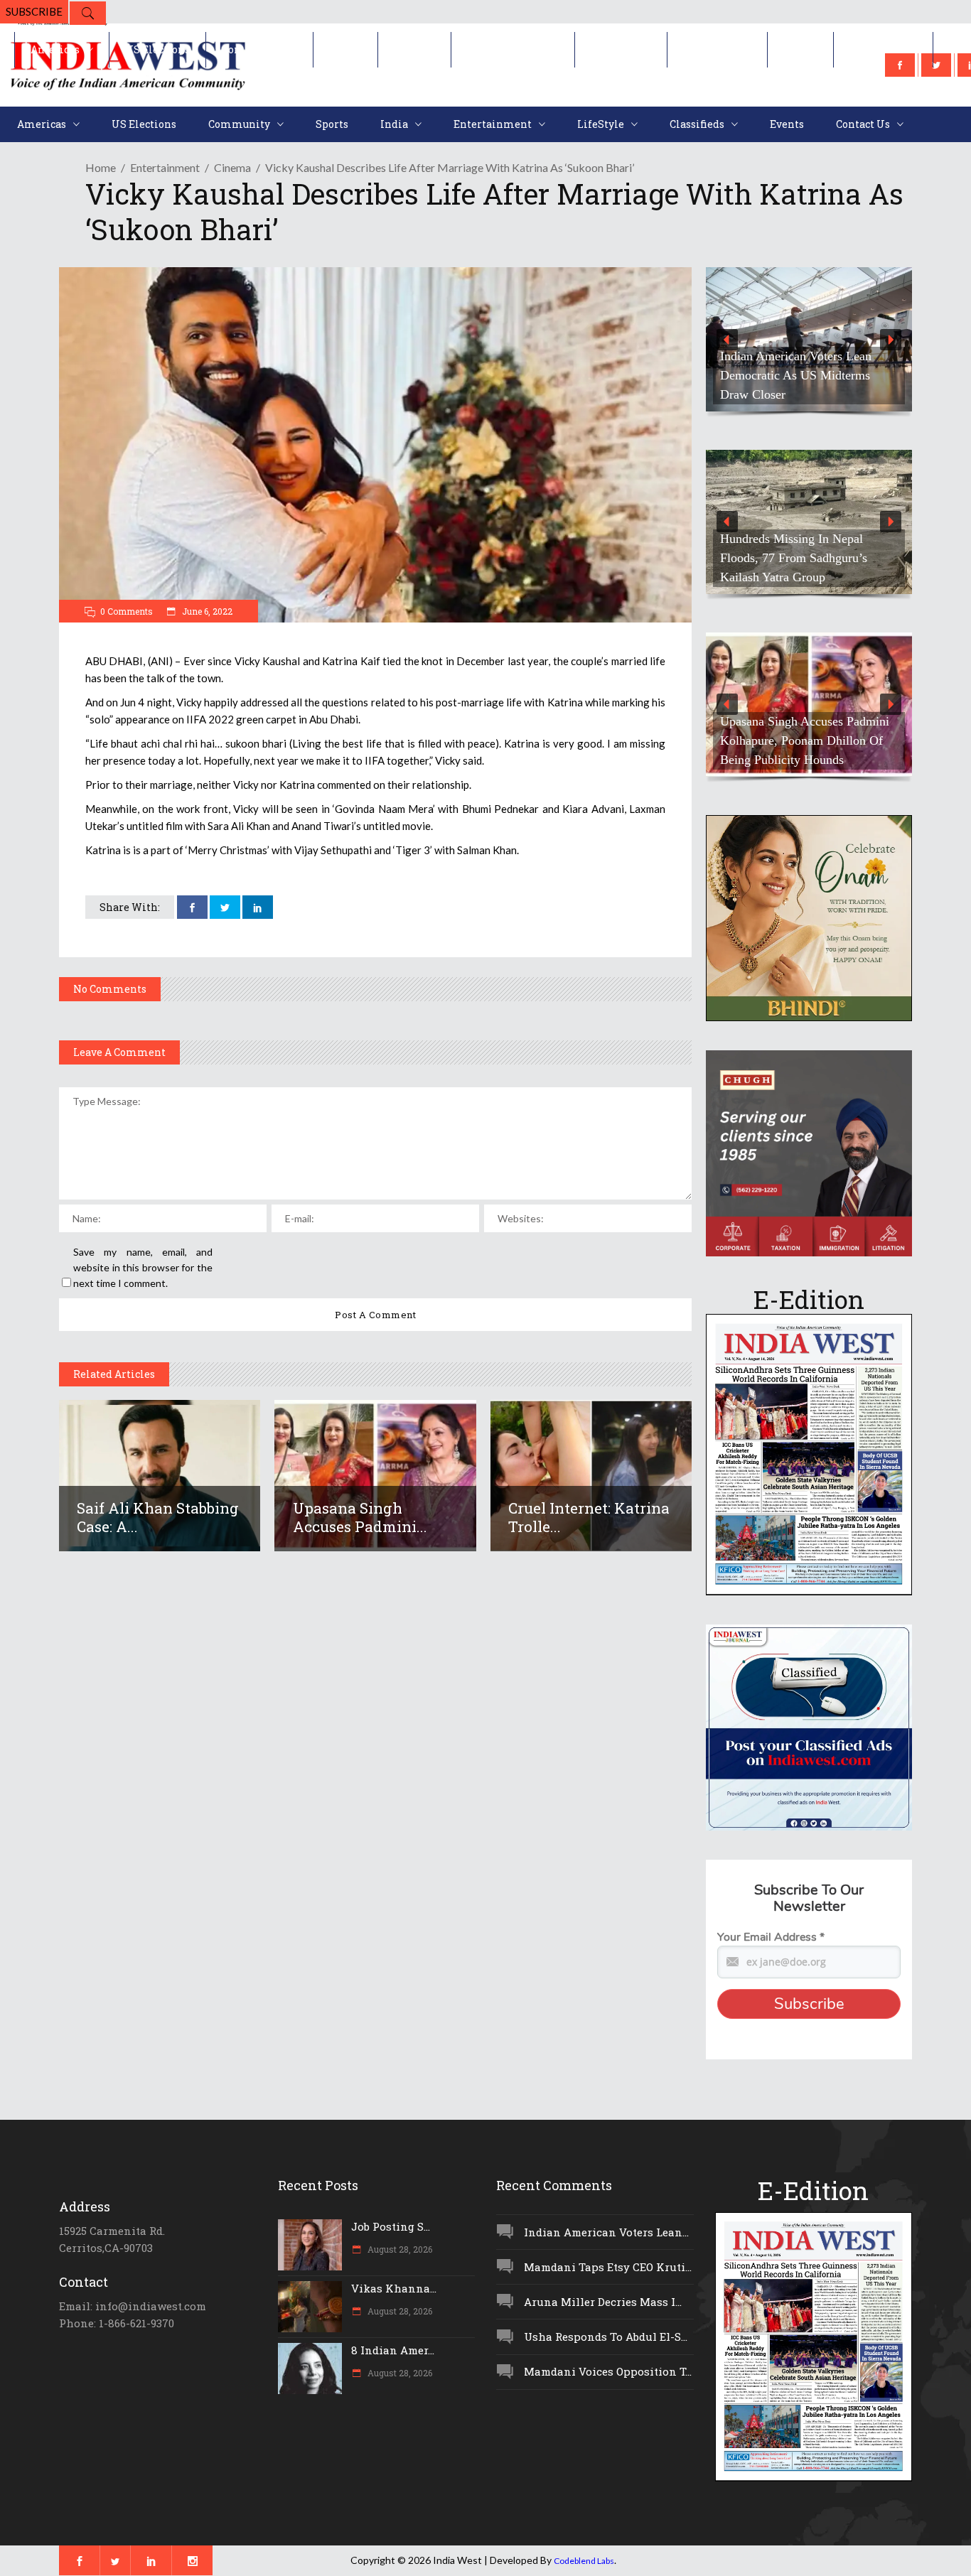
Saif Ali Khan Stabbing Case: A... (158, 1517)
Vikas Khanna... (394, 2288)
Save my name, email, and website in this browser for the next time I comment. (143, 1267)
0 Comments (127, 611)
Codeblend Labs (584, 2561)
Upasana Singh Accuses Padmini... (360, 1517)
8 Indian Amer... (393, 2350)
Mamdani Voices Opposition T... (608, 2371)
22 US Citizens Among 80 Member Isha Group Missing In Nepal (802, 375)
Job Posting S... (391, 2226)
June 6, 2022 (206, 611)
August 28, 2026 (399, 2249)
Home (101, 167)
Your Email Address (771, 1937)
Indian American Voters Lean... (606, 2232)
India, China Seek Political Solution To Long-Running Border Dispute (790, 558)
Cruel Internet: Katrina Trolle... (589, 1517)
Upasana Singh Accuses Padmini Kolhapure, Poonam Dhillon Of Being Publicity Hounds (805, 740)
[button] (809, 339)
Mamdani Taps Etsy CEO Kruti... (608, 2267)
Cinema (232, 167)
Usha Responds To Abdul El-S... (606, 2337)
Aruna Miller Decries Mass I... (603, 2302)
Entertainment (165, 167)
